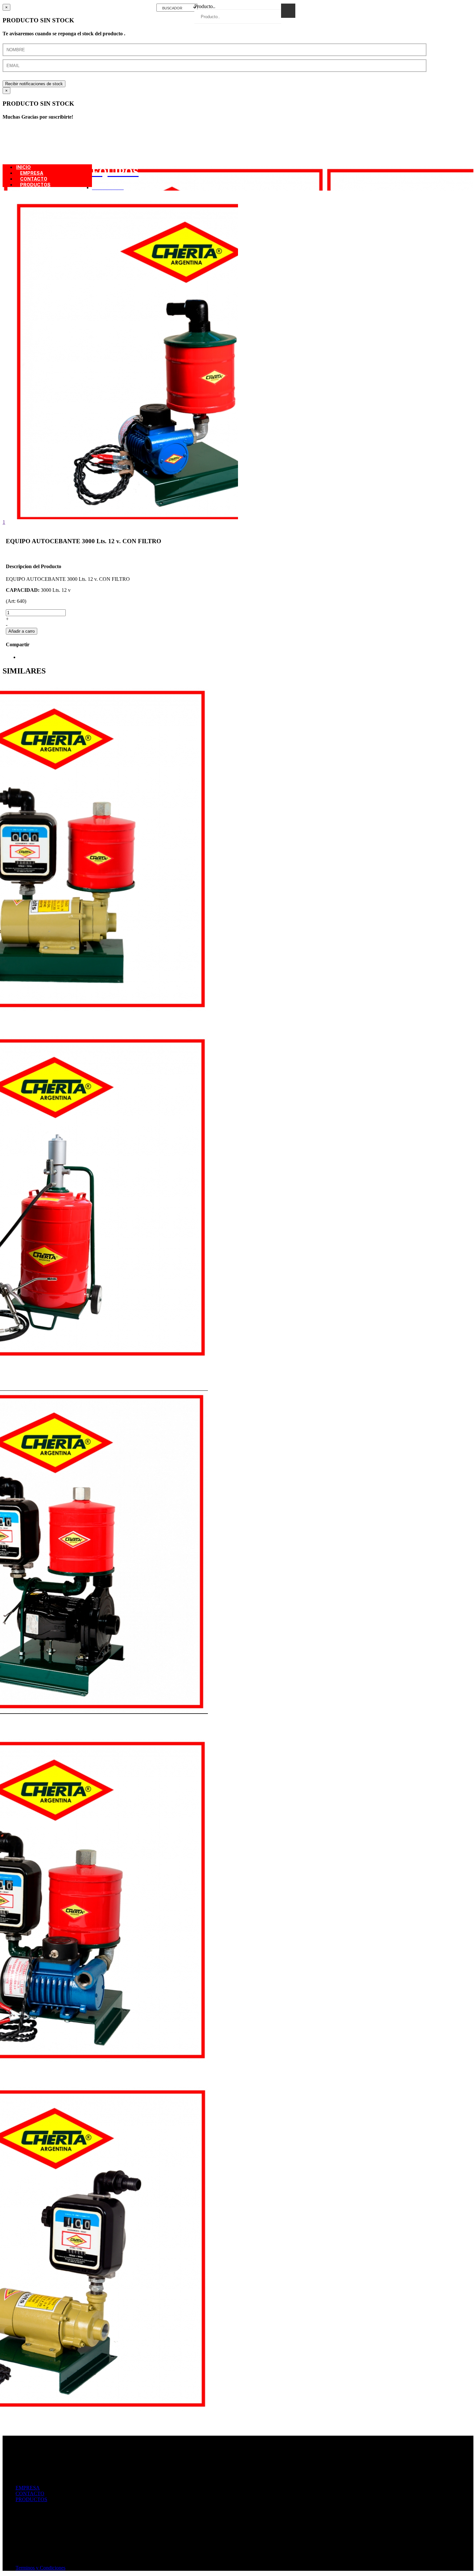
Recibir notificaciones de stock (34, 84)
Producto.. (205, 6)
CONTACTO (30, 2494)
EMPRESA (28, 2488)
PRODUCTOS (35, 185)
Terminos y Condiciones (40, 2568)
